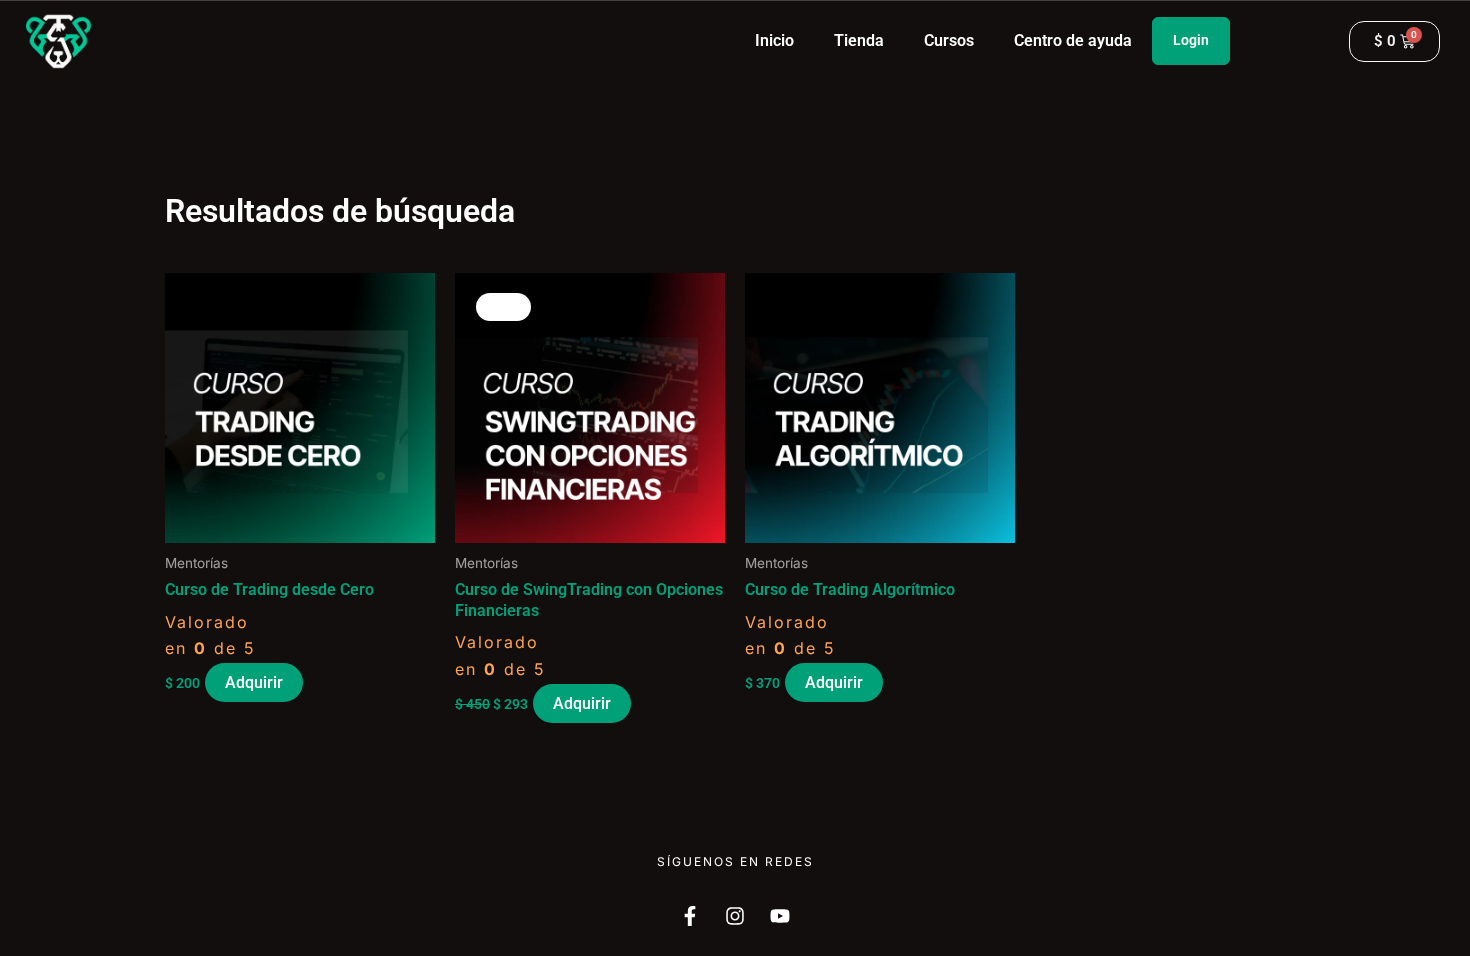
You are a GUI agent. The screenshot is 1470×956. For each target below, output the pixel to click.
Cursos (949, 40)
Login (1191, 40)
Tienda (859, 40)
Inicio (774, 40)
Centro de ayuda (1073, 40)
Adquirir (254, 682)
